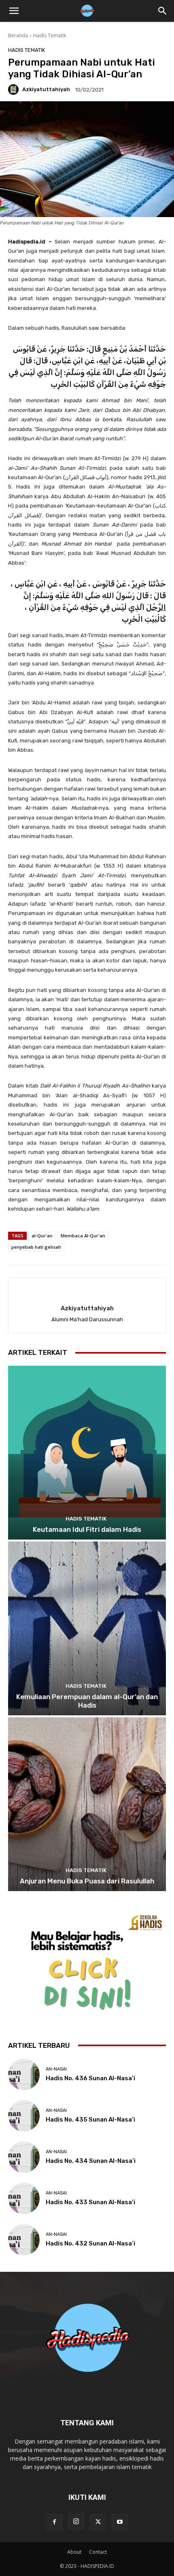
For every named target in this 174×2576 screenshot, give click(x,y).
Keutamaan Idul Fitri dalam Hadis (87, 1529)
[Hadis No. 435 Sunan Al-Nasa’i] (24, 2116)
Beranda (18, 35)
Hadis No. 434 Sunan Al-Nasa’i (91, 2161)
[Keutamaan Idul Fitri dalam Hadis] (87, 1453)
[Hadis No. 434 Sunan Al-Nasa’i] (24, 2157)
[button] (14, 11)
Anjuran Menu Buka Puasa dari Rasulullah (87, 1881)
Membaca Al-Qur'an (83, 1236)
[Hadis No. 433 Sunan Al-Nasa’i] (24, 2199)
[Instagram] (76, 2522)
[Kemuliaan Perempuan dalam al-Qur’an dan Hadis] (87, 1628)
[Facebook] (54, 2522)
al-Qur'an (42, 1236)
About (74, 2552)
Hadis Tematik (50, 35)
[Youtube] (120, 2522)
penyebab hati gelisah (36, 1247)
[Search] (163, 11)
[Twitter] (98, 2522)
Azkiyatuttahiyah (46, 89)
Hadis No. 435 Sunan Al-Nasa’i (90, 2120)
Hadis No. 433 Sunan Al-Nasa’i (90, 2202)
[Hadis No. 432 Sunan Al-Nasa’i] (24, 2240)
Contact (98, 2552)
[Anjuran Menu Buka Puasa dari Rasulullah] (87, 1804)
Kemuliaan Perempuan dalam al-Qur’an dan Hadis (87, 1701)
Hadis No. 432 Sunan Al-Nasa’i (90, 2243)
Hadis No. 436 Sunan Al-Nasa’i (90, 2078)
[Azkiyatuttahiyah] (15, 90)
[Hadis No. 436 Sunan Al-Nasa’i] (24, 2075)
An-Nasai (56, 2069)
